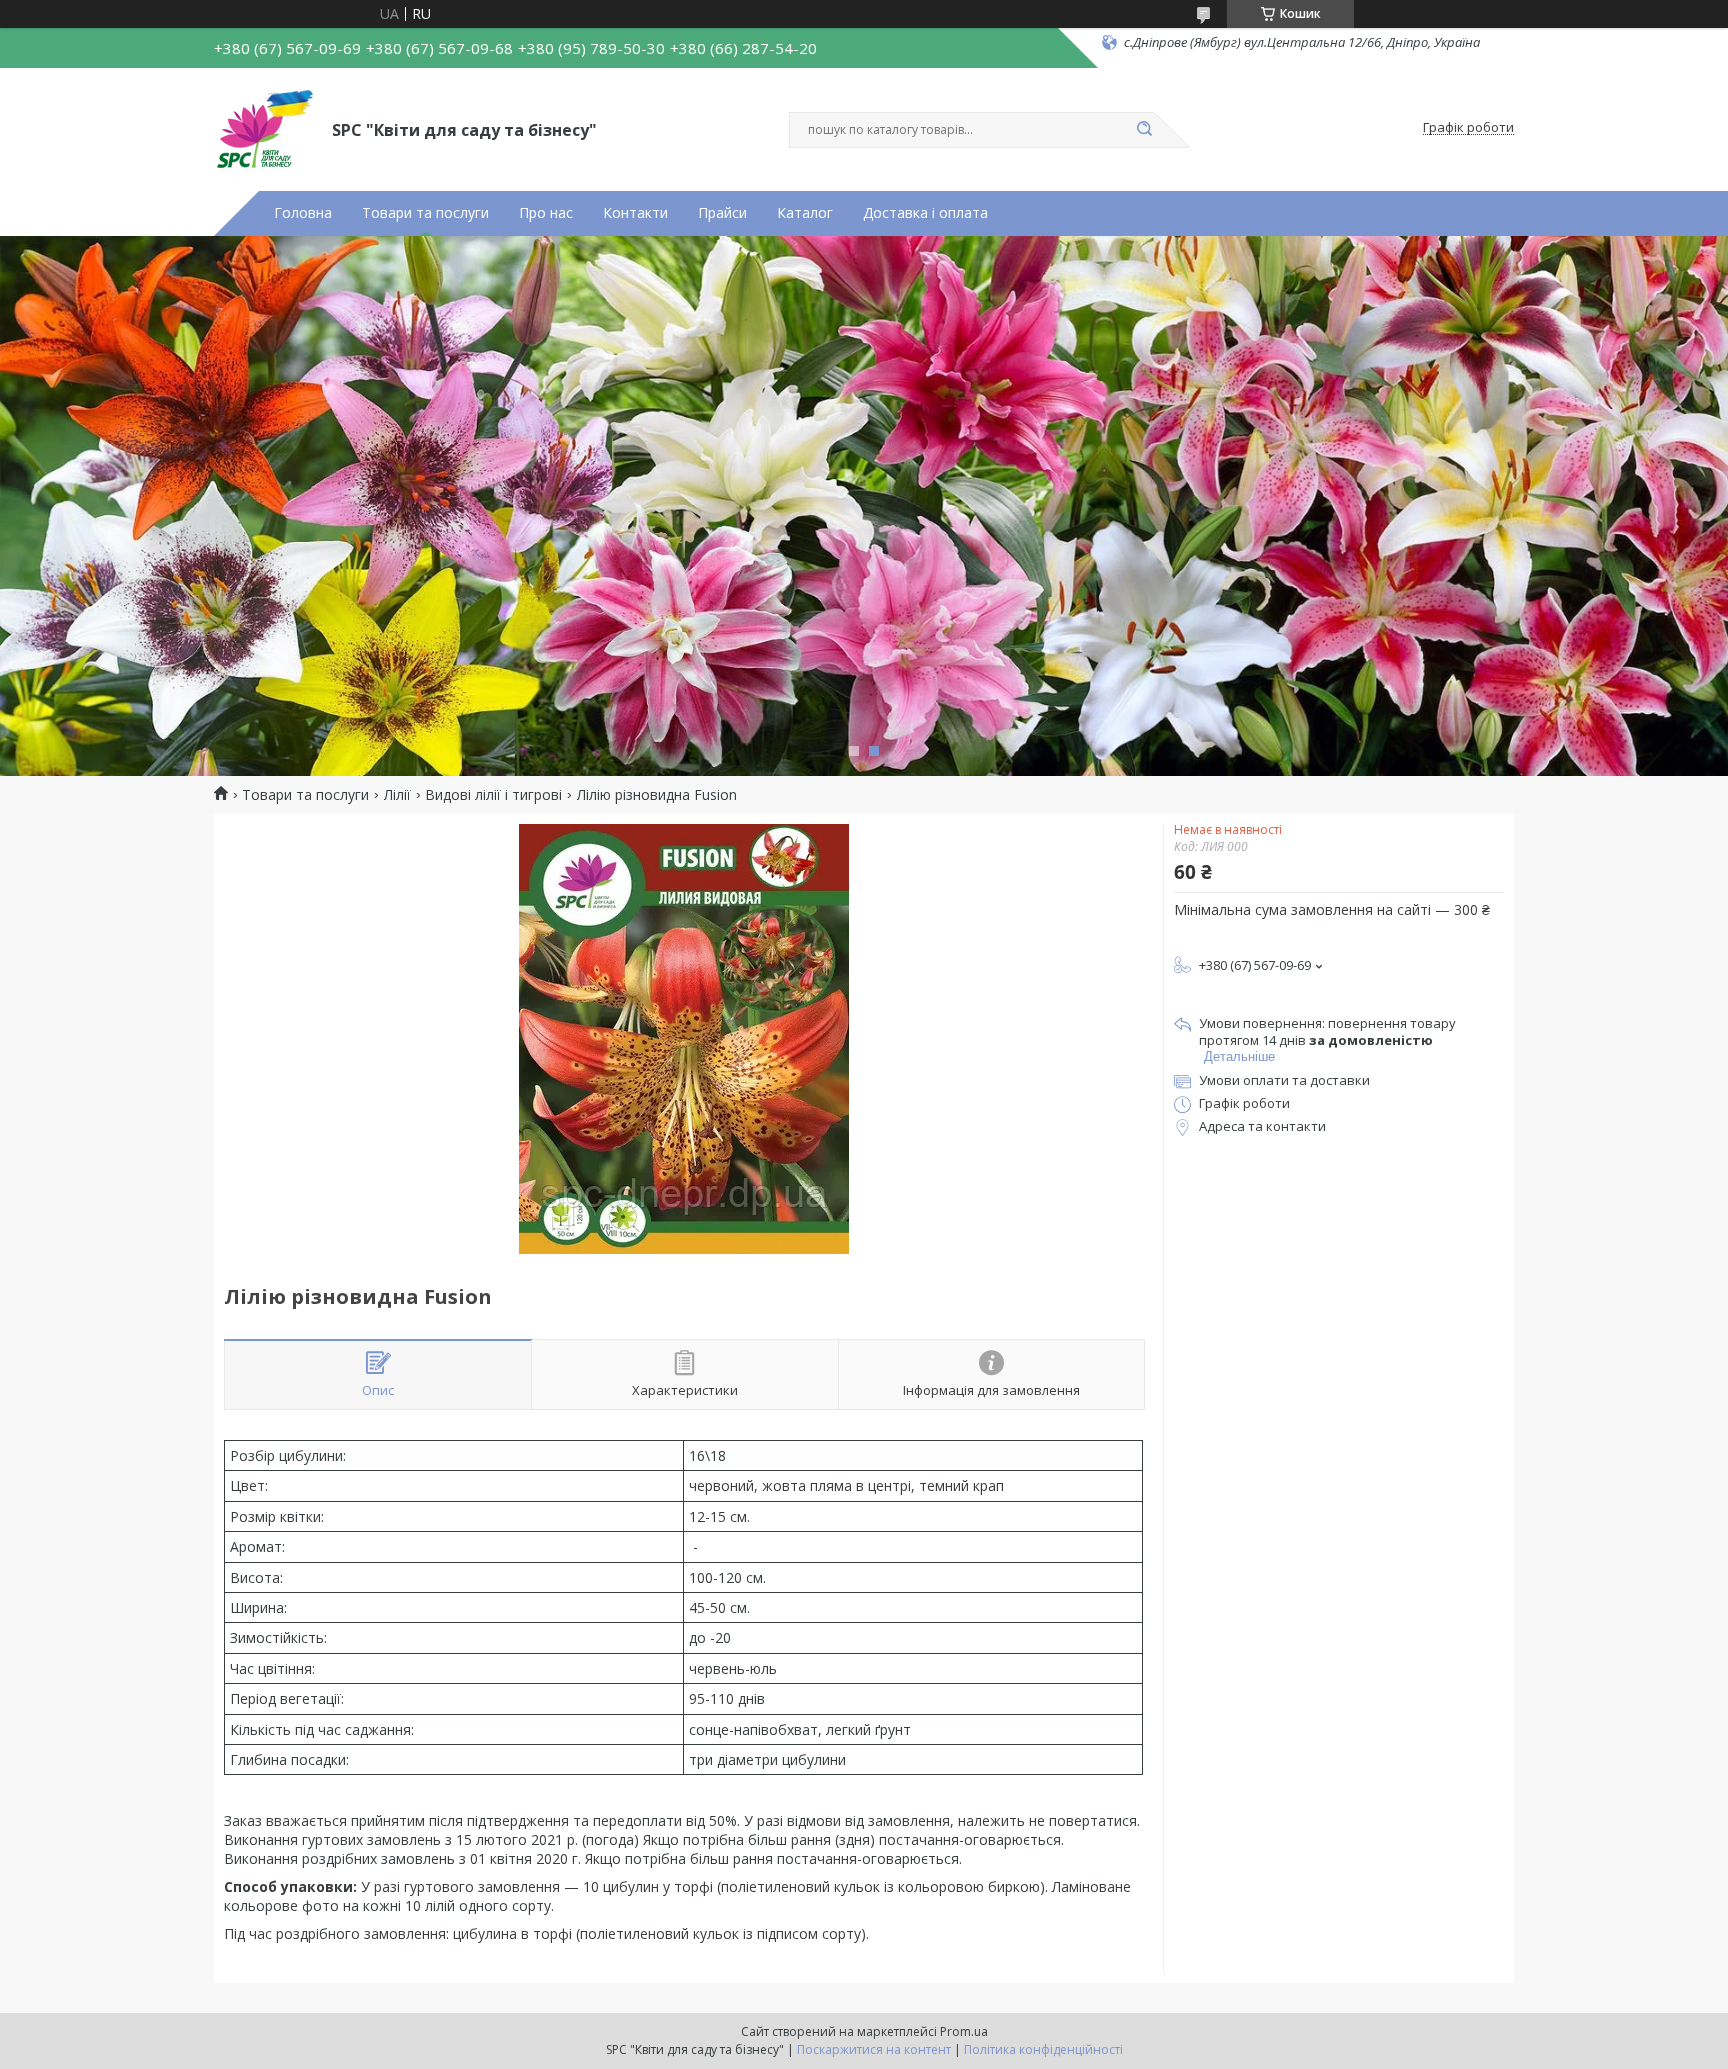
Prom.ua (964, 2031)
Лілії (397, 795)
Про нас (546, 213)
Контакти (635, 213)
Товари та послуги (425, 213)
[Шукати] (1144, 130)
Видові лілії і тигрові (493, 795)
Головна (303, 213)
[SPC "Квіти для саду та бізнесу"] (264, 128)
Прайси (722, 213)
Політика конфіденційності (1043, 2049)
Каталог (805, 213)
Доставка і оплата (925, 213)
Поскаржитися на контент (874, 2049)
